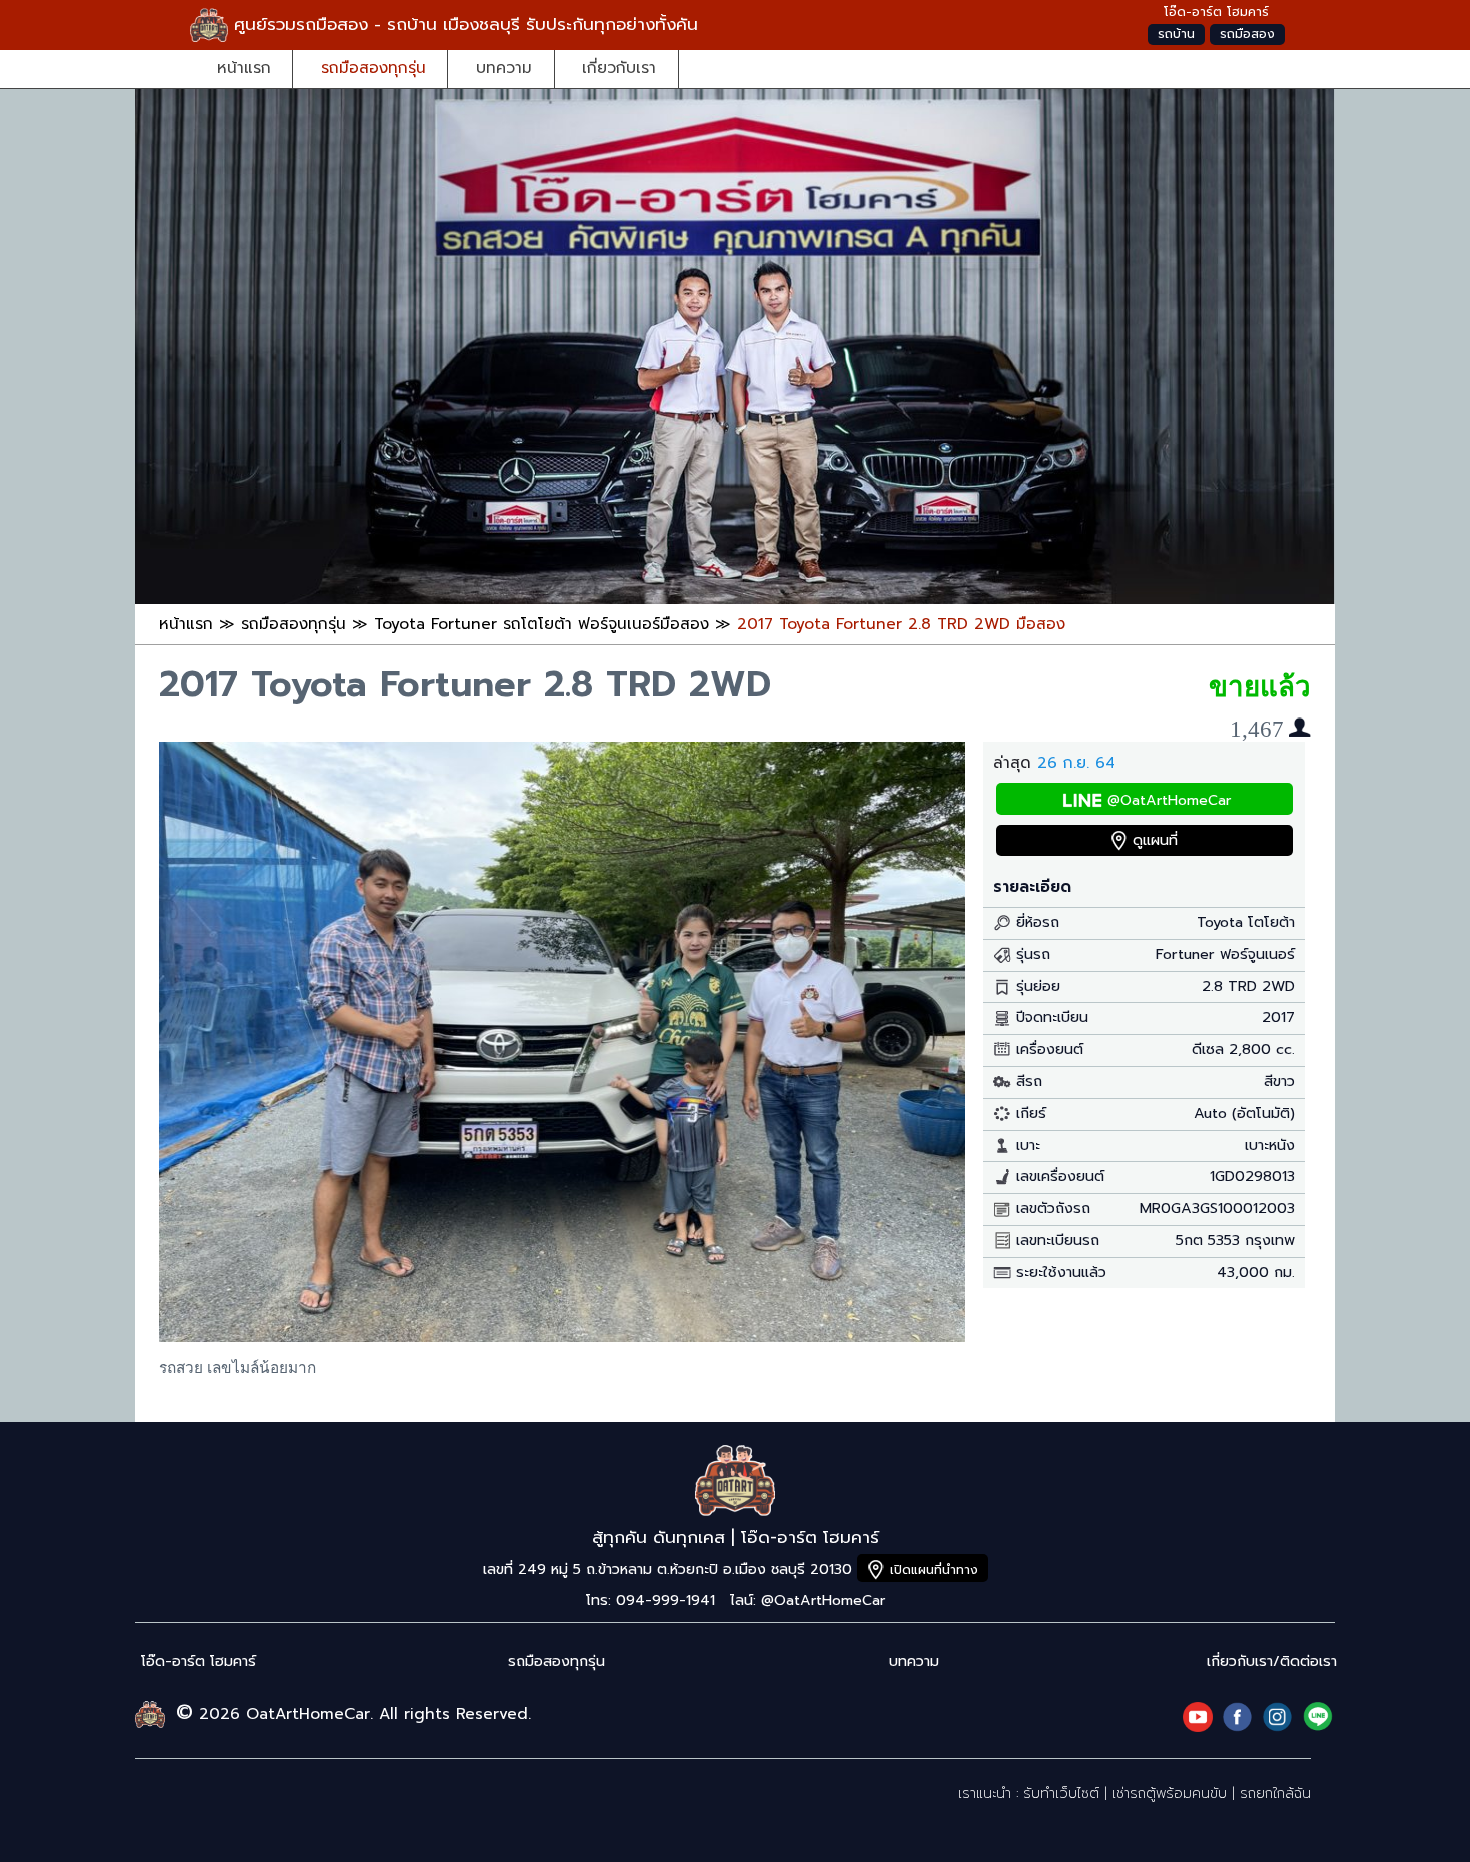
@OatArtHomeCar (1169, 800)
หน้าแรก (244, 67)
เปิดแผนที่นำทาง (934, 1569)
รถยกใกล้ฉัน (1275, 1793)
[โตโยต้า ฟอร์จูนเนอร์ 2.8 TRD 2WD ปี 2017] (562, 1336)
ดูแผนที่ (1155, 840)
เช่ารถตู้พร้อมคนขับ (1169, 1793)
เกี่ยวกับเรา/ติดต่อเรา (1272, 1661)
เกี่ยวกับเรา (619, 67)
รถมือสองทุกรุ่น (373, 67)
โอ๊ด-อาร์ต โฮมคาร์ (198, 1661)
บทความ (504, 67)
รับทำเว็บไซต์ (1061, 1793)
